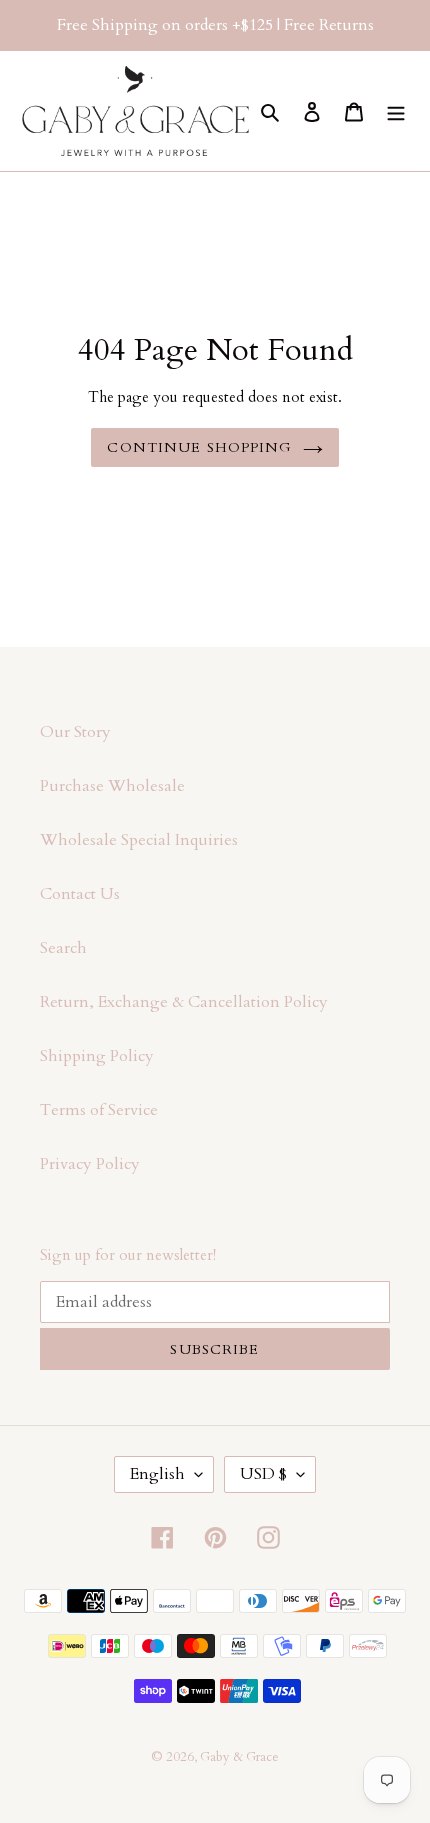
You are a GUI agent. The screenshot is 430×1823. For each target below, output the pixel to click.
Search (63, 948)
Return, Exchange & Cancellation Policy (184, 1002)
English (157, 1474)
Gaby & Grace (239, 1757)
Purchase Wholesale (112, 786)
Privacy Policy (90, 1164)
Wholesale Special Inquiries (139, 840)
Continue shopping (199, 447)
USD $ (263, 1474)
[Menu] (396, 111)
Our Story (75, 732)
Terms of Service (99, 1110)
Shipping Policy (97, 1056)
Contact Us (80, 894)
